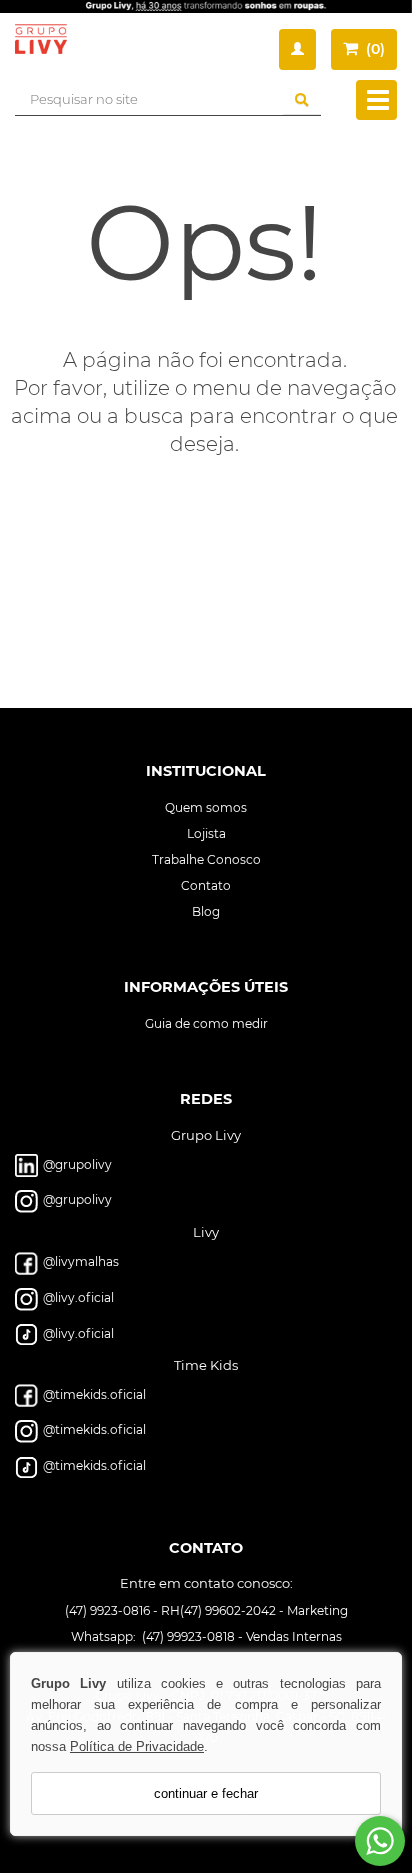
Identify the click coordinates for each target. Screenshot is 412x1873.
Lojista (206, 833)
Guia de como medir (206, 1023)
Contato (206, 885)
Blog (206, 911)
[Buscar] (302, 99)
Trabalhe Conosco (206, 859)
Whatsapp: (105, 1635)
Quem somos (206, 807)
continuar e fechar (206, 1793)
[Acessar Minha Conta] (297, 49)
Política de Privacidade (137, 1746)
